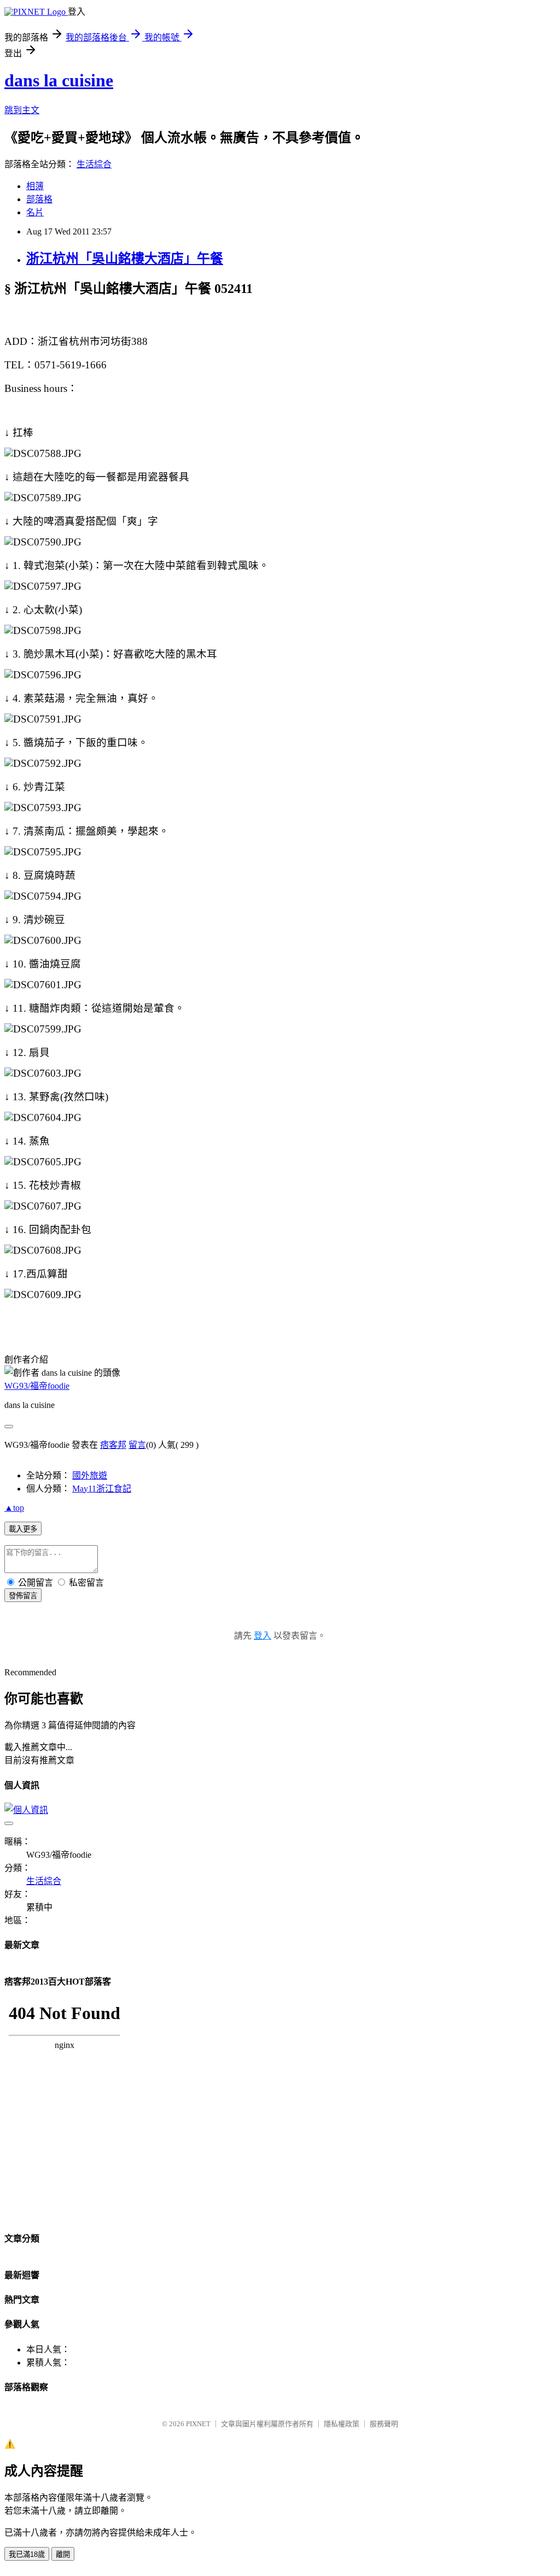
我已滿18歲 (27, 2554)
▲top (14, 1508)
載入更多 (23, 1529)
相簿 (35, 186)
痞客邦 (113, 1445)
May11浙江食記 (102, 1489)
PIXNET (198, 2424)
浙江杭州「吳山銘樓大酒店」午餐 (125, 259)
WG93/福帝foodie (37, 1386)
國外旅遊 (90, 1475)
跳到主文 (22, 110)
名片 (35, 212)
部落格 (39, 199)
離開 (63, 2554)
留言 (137, 1445)
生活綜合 (94, 164)
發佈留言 (23, 1596)
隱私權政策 (342, 2424)
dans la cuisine (59, 80)
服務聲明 (384, 2424)
